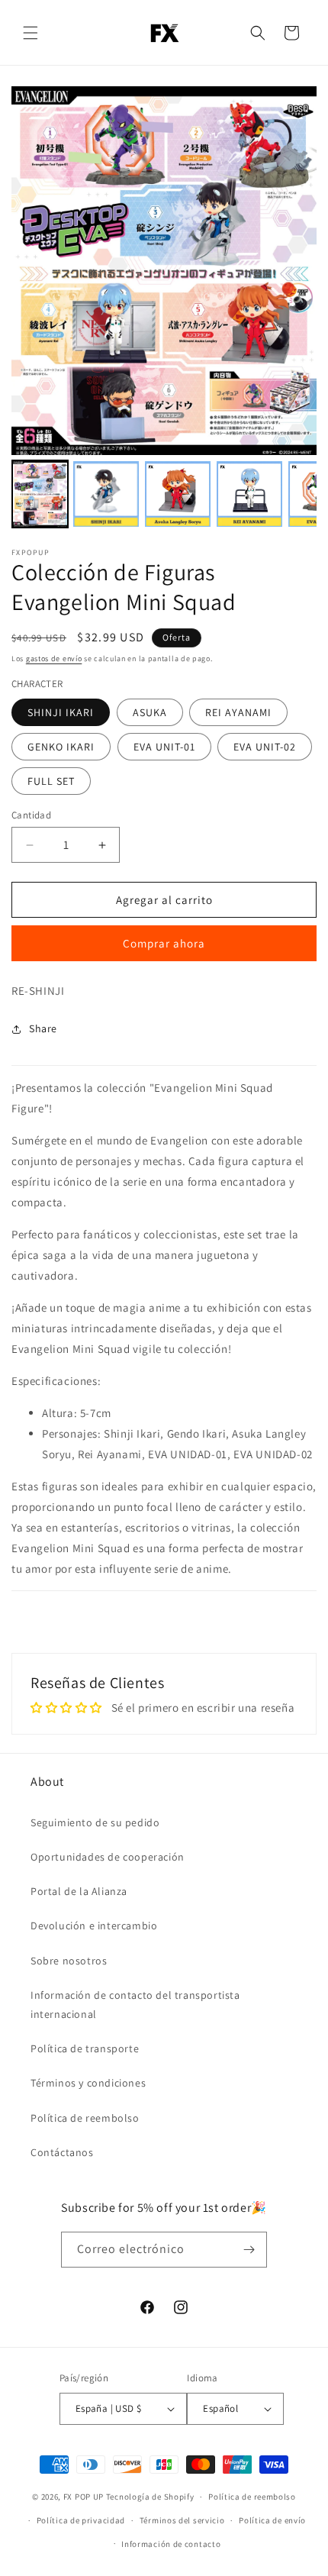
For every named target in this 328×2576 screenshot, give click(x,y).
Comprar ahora (164, 943)
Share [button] (43, 1028)
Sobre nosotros (69, 1961)
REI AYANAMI (238, 712)
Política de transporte (85, 2048)
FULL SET (51, 781)
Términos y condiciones (88, 2083)
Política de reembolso (85, 2118)
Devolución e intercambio (94, 1926)
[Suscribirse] (249, 2250)
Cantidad (31, 815)
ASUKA (150, 712)
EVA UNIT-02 (265, 747)
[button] (31, 33)
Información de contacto (171, 2544)
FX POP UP (84, 2497)
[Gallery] (164, 310)
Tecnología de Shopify (150, 2497)
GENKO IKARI (61, 747)
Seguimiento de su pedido (95, 1822)
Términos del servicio (182, 2520)
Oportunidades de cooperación (108, 1857)
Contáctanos (62, 2152)
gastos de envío (54, 659)
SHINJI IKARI (61, 712)
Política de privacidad (81, 2520)
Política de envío (272, 2520)
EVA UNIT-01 (164, 747)
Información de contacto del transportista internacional (135, 2005)
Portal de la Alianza (79, 1891)
